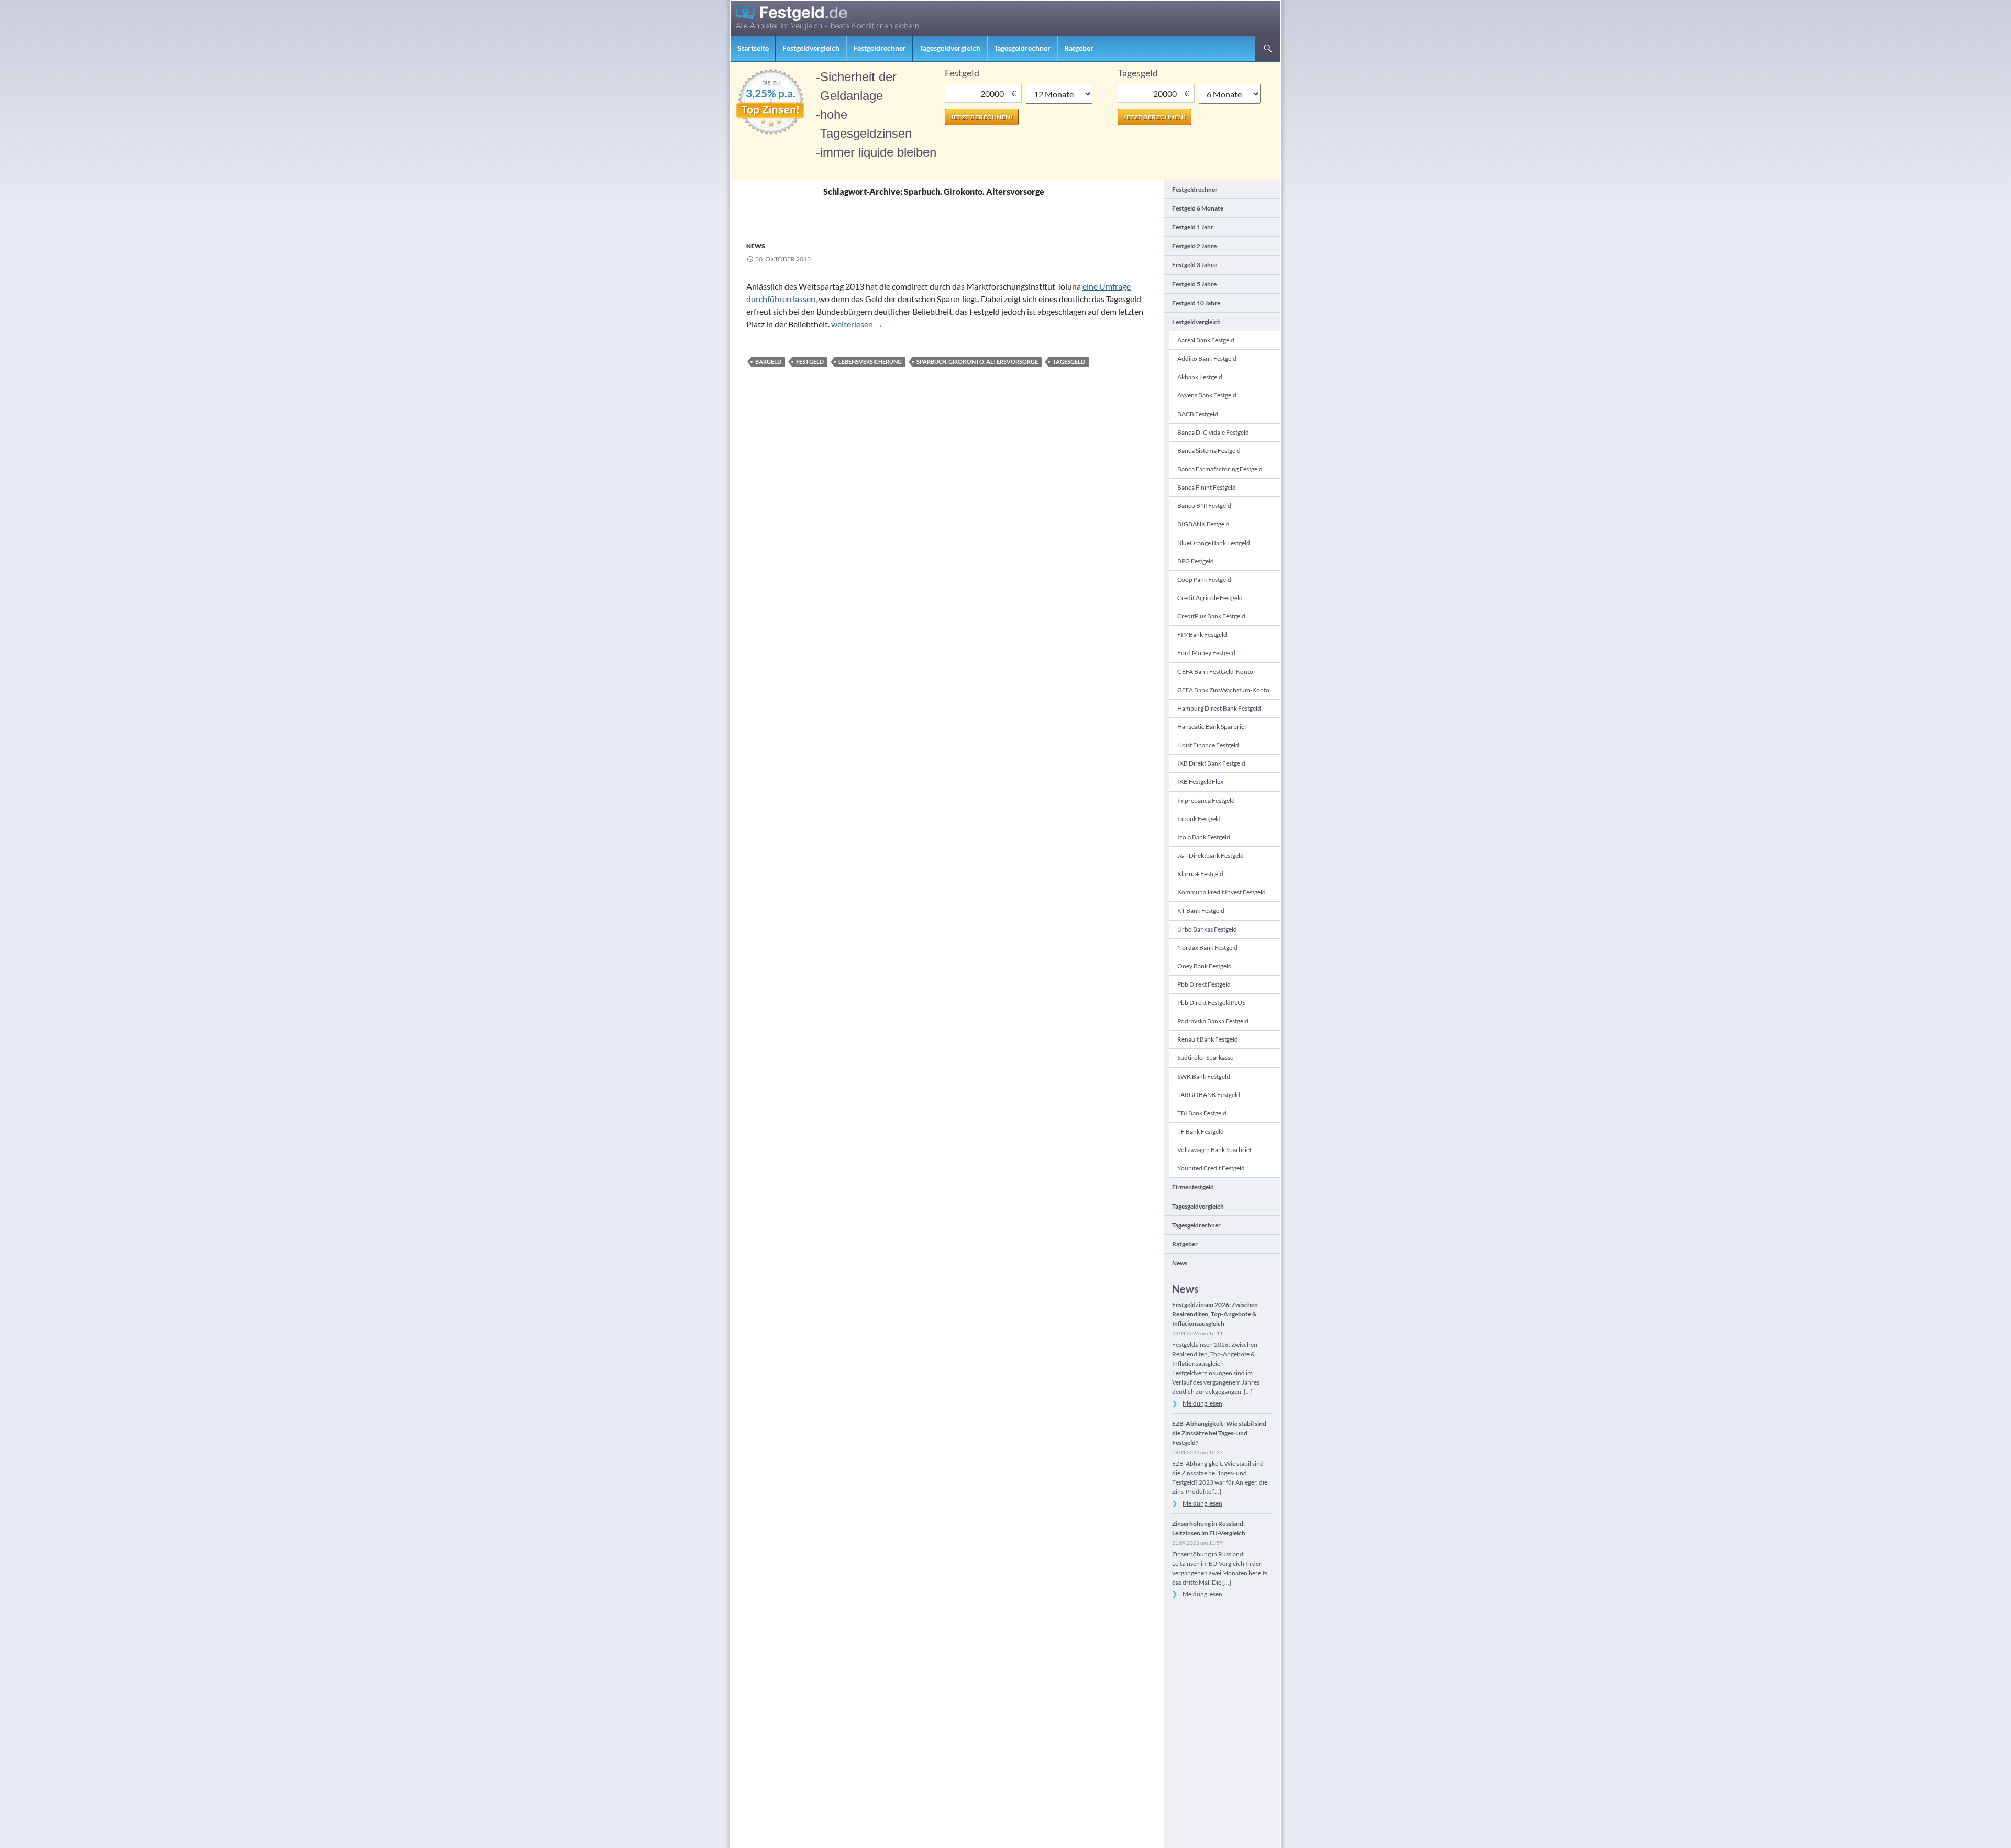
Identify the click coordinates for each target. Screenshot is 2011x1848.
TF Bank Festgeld (1201, 1131)
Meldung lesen (1202, 1403)
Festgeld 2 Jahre (1194, 246)
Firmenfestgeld (1193, 1187)
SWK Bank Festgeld (1204, 1076)
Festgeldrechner (880, 48)
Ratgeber (1079, 48)
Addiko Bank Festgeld (1207, 358)
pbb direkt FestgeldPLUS (1211, 1003)
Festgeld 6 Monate (1198, 208)
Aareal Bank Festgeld (1206, 340)
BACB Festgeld (1198, 414)
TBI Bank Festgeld (1202, 1113)
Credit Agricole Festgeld (1210, 598)
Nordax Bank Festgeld (1207, 948)
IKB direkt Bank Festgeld (1211, 763)
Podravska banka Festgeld (1213, 1021)
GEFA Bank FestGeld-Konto (1215, 672)
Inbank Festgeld (1199, 819)
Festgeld (810, 362)
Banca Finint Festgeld (1207, 487)
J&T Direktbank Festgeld (1211, 855)
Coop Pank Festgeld (1204, 579)
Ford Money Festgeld (1206, 653)
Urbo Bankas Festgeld (1207, 929)
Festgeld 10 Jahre (1196, 303)
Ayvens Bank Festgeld (1207, 395)
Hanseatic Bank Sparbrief (1212, 727)
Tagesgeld (1069, 362)
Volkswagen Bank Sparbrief (1214, 1150)
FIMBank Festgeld (1202, 634)
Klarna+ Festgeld (1200, 874)
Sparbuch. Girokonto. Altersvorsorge (977, 362)
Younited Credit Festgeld (1211, 1168)
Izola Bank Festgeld (1204, 837)
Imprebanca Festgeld (1206, 800)
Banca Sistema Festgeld (1209, 451)
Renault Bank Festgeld (1208, 1039)
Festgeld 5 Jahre (1194, 284)
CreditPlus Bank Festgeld (1211, 616)
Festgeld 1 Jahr (1193, 227)
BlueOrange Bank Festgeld (1214, 543)
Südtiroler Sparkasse (1205, 1058)
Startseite (753, 48)
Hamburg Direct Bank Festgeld (1219, 708)
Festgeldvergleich (811, 48)
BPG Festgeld (1196, 561)
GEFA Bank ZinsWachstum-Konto (1223, 690)
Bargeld (768, 362)
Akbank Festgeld (1200, 377)
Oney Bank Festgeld (1205, 966)
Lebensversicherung (870, 362)
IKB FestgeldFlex (1200, 782)
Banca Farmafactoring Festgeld (1220, 469)
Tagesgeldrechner (1022, 48)
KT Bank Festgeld (1201, 910)
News (756, 246)
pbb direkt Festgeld (1204, 984)
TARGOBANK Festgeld (1209, 1095)
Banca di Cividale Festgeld (1213, 432)
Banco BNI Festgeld (1204, 506)
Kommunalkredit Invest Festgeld (1222, 892)
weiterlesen (857, 324)
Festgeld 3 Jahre (1194, 265)
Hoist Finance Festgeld (1208, 745)
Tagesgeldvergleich (950, 48)
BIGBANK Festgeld (1203, 524)
